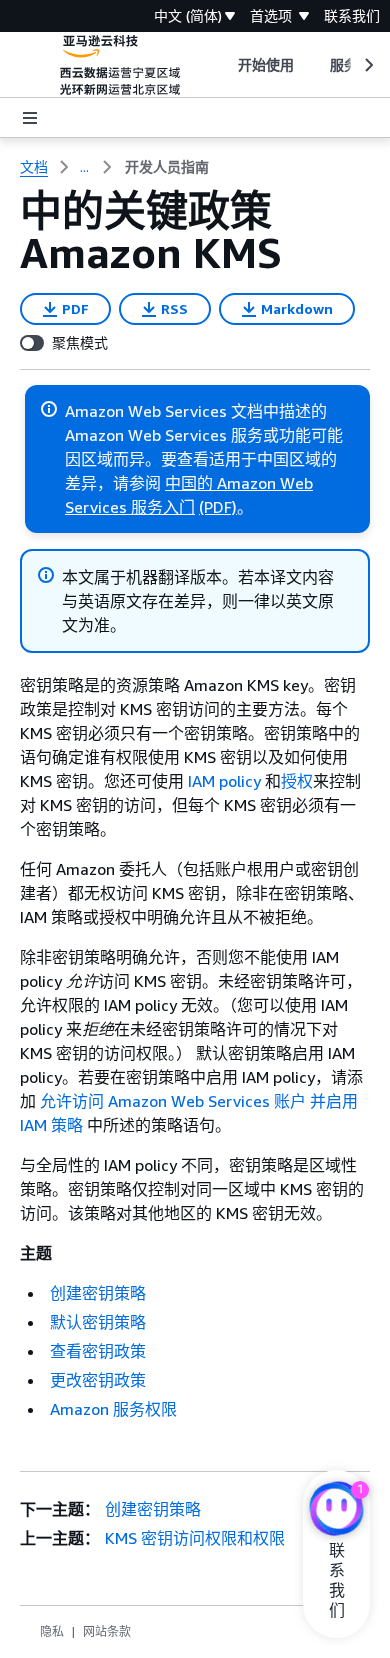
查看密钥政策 (98, 1351)
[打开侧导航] (30, 118)
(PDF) (218, 507)
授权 (297, 781)
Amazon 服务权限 (113, 1409)
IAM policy (224, 781)
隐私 (52, 1631)
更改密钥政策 (98, 1380)
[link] (167, 167)
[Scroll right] (367, 65)
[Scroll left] (222, 65)
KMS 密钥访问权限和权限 (195, 1538)
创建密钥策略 (98, 1293)
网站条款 (107, 1631)
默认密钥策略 (98, 1322)
